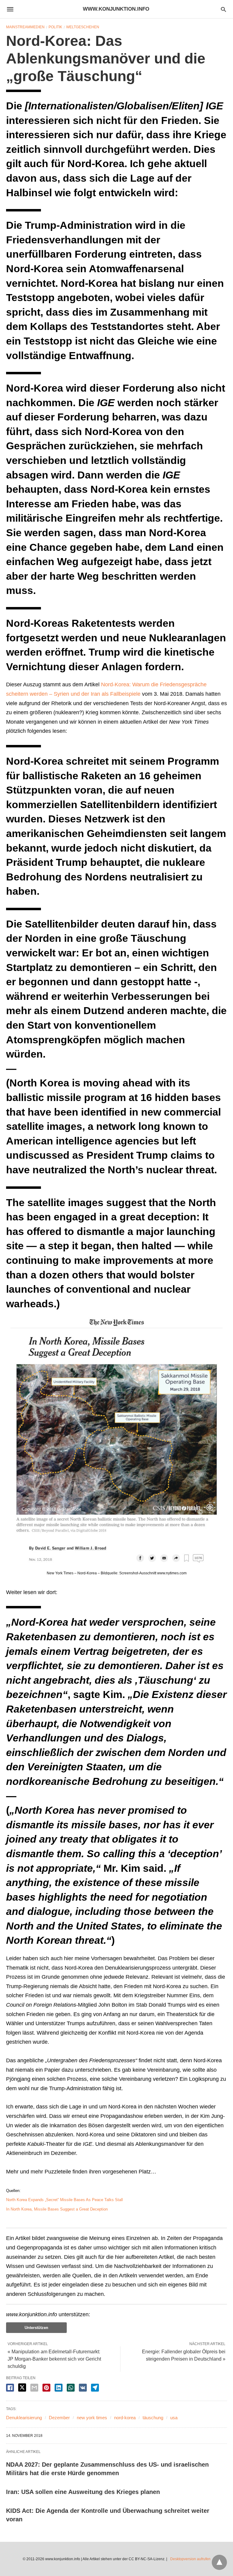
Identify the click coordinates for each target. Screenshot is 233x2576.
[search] (223, 9)
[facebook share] (10, 2388)
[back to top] (219, 2562)
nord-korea (125, 2418)
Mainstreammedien (25, 27)
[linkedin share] (59, 2388)
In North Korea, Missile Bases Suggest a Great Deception (57, 2209)
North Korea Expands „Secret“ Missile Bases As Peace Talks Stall (64, 2200)
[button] (116, 1441)
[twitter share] (22, 2387)
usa (174, 2418)
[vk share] (83, 2388)
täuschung (153, 2418)
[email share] (34, 2388)
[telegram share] (95, 2388)
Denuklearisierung (24, 2418)
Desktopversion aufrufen (190, 2559)
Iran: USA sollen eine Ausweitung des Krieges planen (83, 2492)
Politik (55, 27)
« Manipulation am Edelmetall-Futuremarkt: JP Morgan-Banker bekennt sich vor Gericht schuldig (54, 2359)
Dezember (59, 2418)
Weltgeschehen (83, 27)
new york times (92, 2418)
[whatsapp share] (71, 2388)
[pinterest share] (46, 2388)
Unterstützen (36, 2328)
